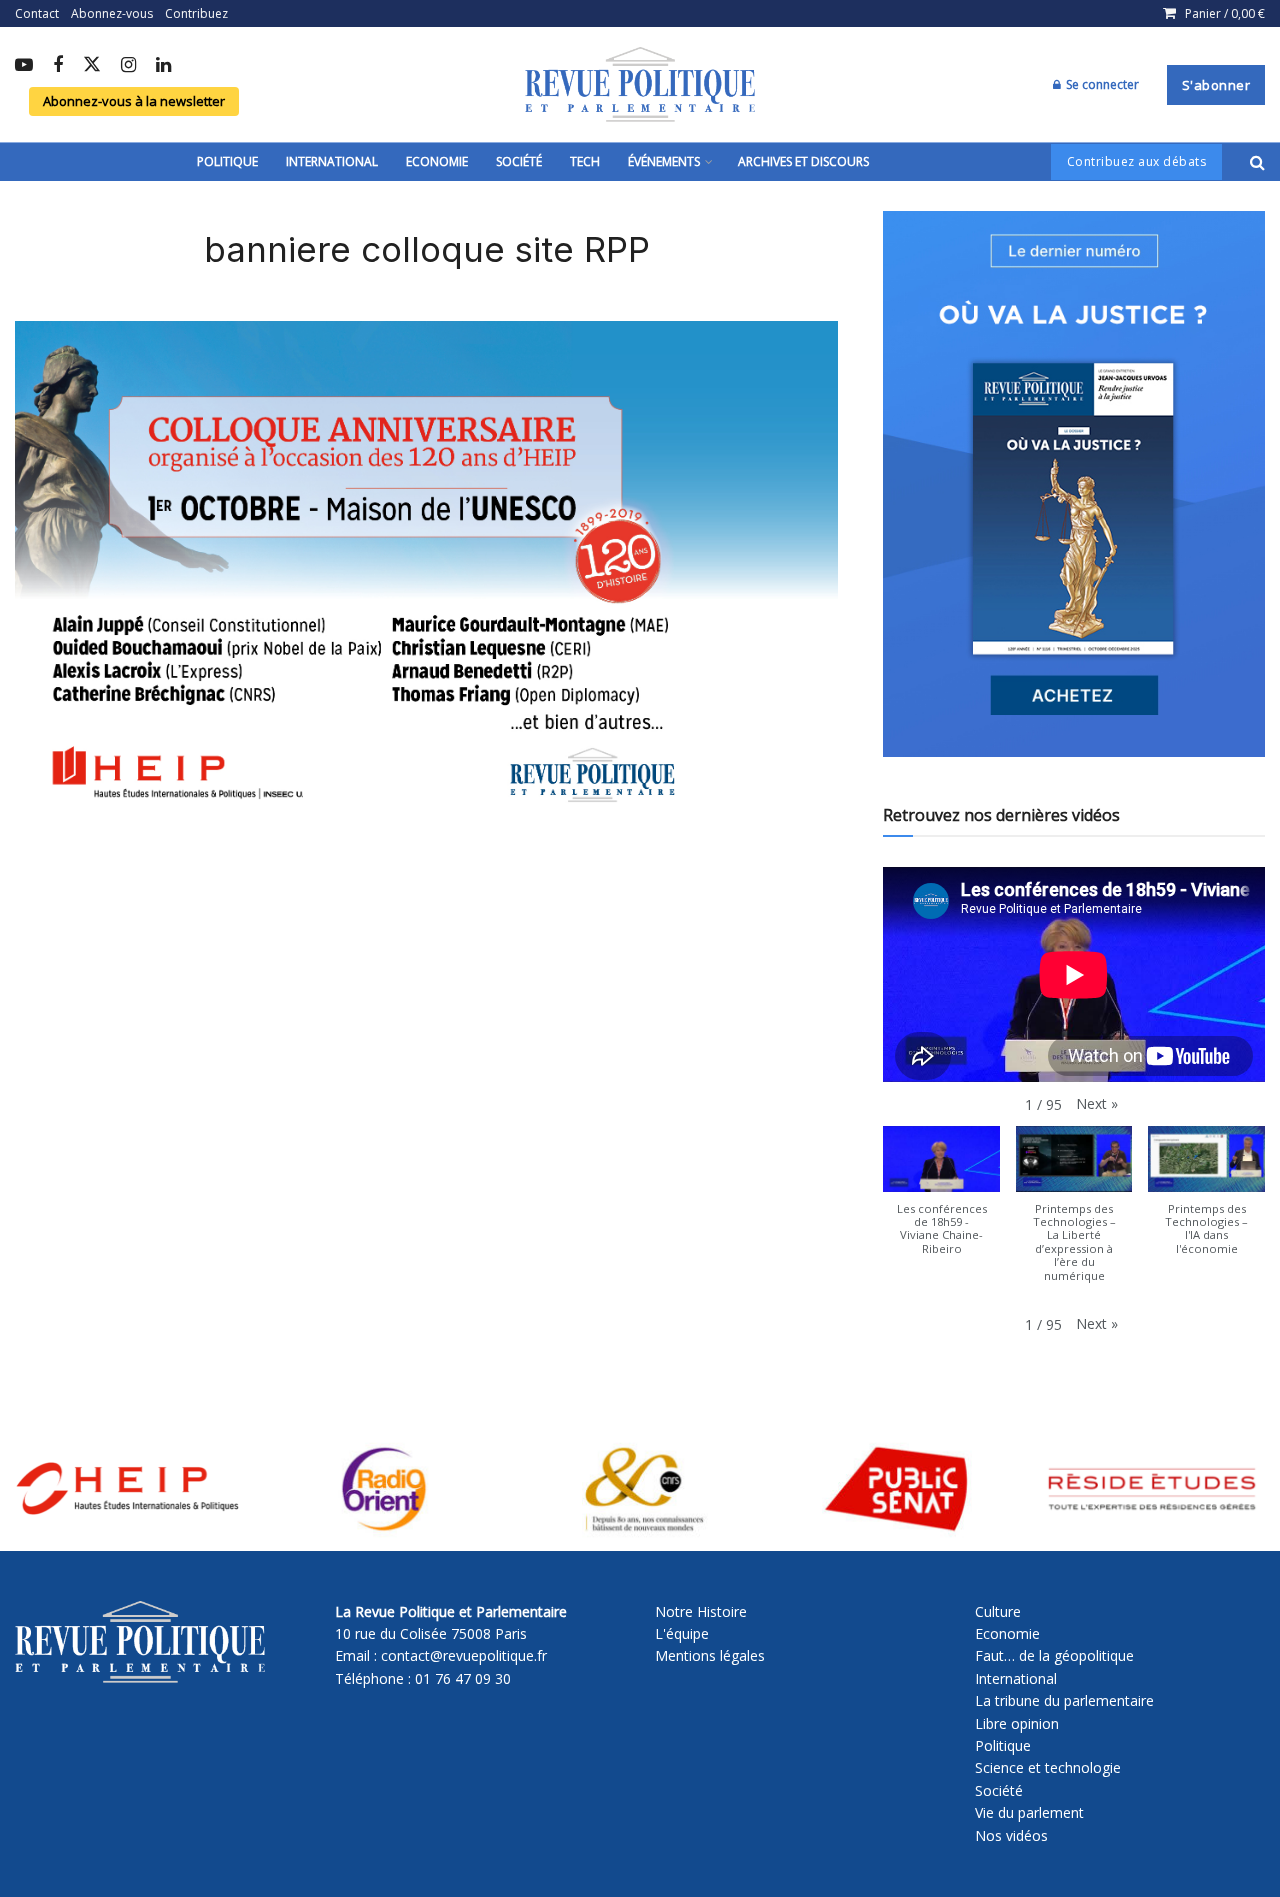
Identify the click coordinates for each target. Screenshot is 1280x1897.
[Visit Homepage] (640, 85)
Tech (585, 161)
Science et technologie (1048, 1767)
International (332, 161)
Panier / (1225, 13)
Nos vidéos (1011, 1835)
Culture (998, 1611)
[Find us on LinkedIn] (163, 66)
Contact (37, 13)
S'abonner (1216, 85)
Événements (664, 161)
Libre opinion (1017, 1723)
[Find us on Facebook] (58, 66)
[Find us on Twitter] (92, 65)
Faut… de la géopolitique (1054, 1655)
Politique (227, 161)
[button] (1097, 1104)
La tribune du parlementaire (1064, 1700)
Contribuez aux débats (1137, 161)
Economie (437, 161)
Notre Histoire (701, 1611)
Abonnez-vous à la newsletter (134, 101)
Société (519, 161)
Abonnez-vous (112, 13)
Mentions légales (710, 1655)
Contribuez (196, 13)
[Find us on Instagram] (128, 66)
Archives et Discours (803, 161)
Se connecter (1101, 84)
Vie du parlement (1029, 1812)
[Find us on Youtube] (24, 66)
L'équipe (682, 1633)
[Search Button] (1257, 162)
